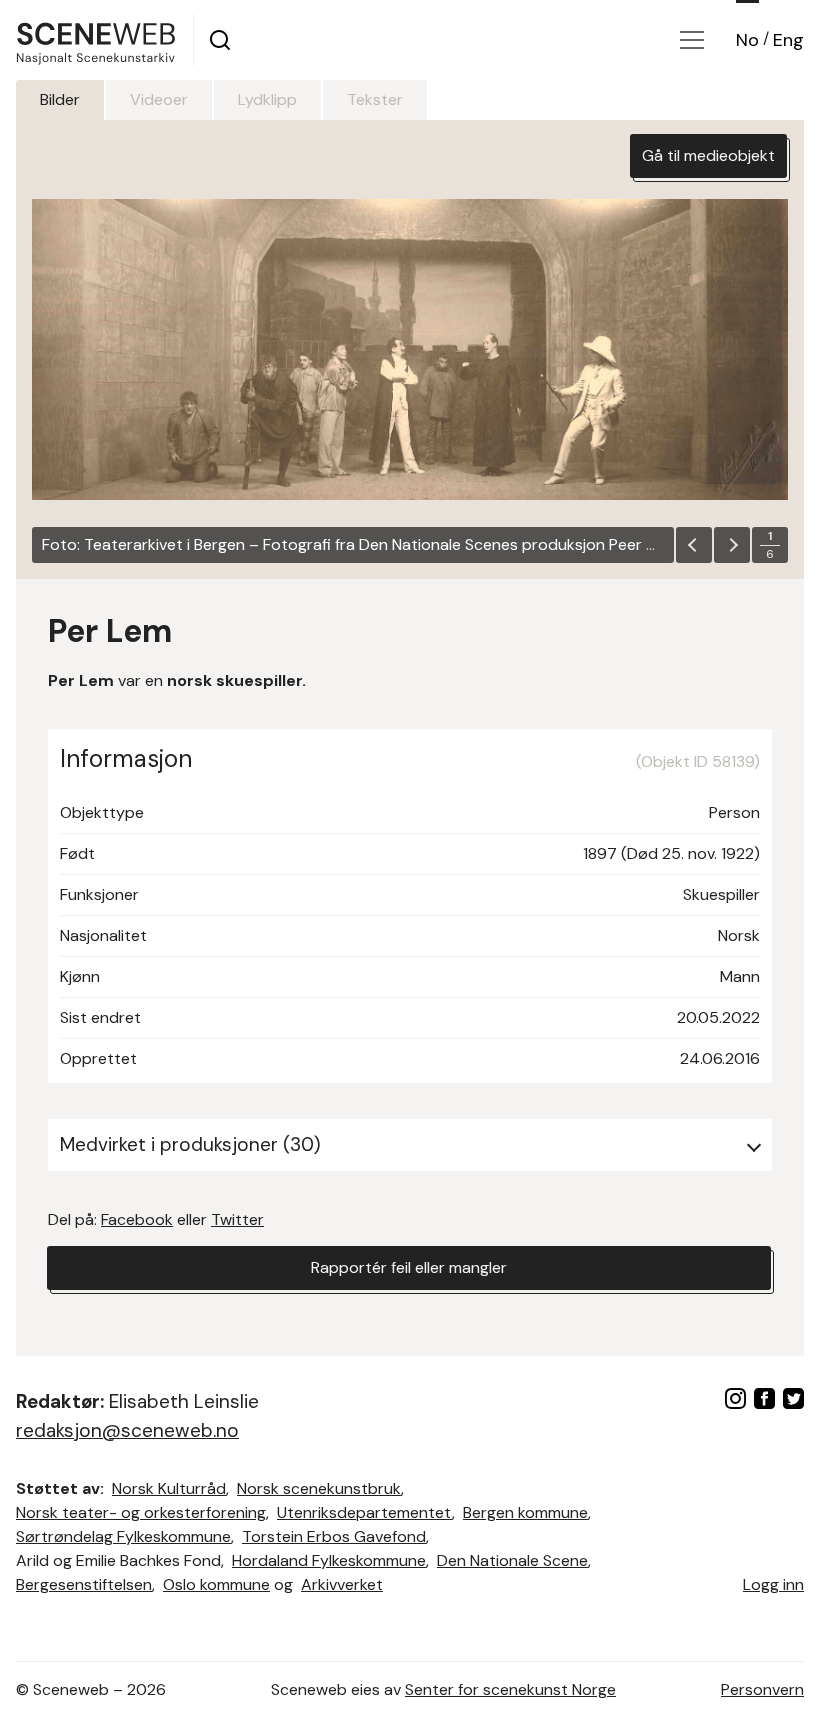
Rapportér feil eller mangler (409, 1267)
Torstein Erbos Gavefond (334, 1536)
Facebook (137, 1219)
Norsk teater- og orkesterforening (141, 1512)
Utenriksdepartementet (364, 1512)
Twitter (237, 1219)
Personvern (762, 1689)
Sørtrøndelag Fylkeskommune (123, 1536)
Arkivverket (342, 1584)
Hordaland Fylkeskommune (329, 1560)
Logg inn (773, 1584)
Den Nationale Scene (512, 1560)
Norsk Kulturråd (169, 1488)
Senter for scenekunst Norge (510, 1689)
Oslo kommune (216, 1584)
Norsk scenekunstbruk (319, 1488)
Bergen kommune (525, 1512)
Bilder (60, 99)
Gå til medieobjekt (708, 155)
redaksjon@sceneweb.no (127, 1430)
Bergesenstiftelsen (84, 1584)
